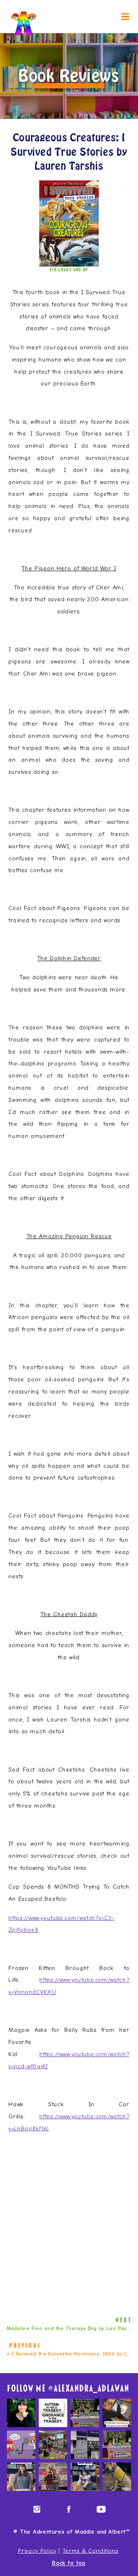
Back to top (69, 2563)
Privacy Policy (37, 2551)
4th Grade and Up (69, 269)
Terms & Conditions (91, 2551)
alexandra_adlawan (91, 2389)
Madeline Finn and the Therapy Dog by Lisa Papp (68, 2328)
